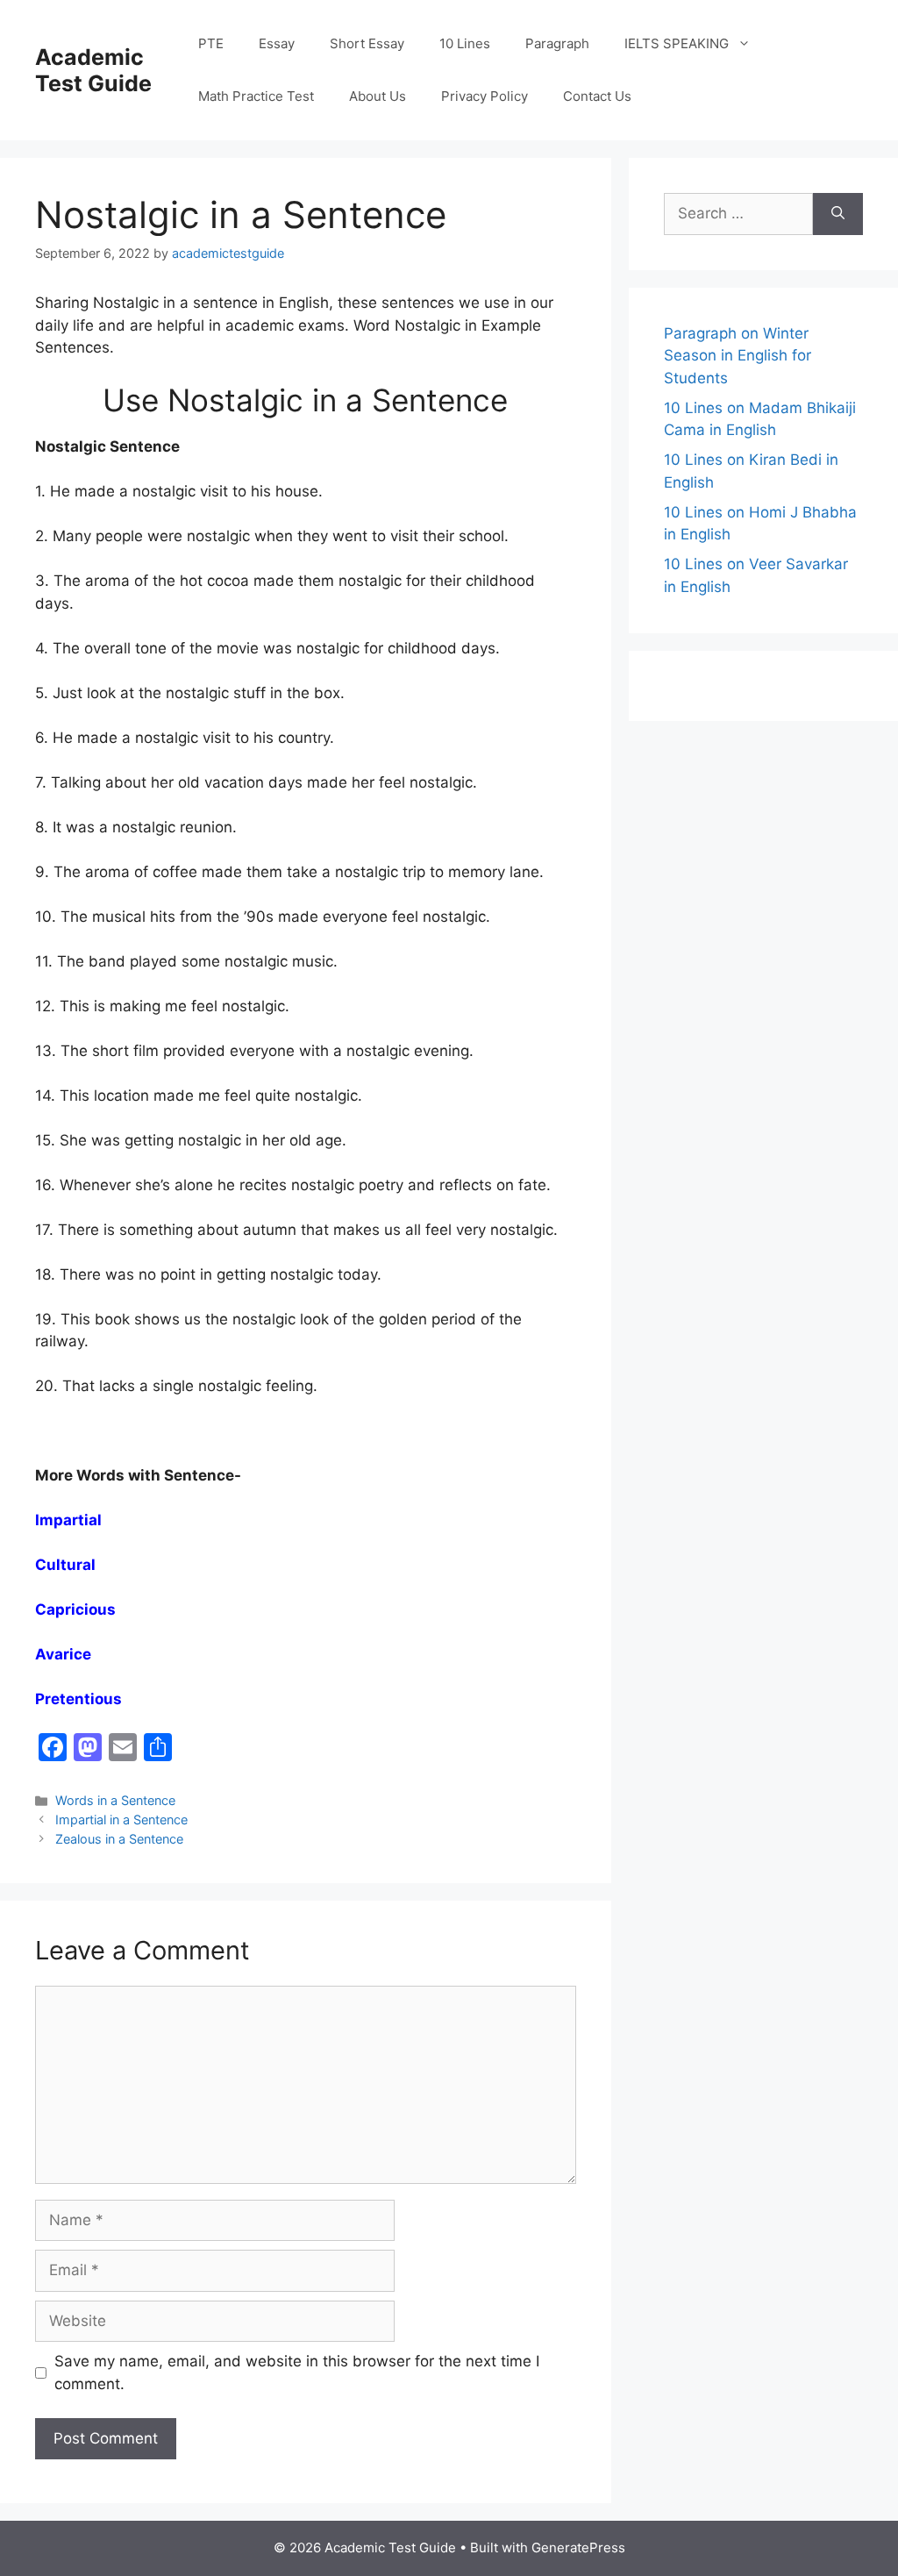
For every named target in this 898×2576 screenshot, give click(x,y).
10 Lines (465, 43)
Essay (277, 43)
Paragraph (557, 43)
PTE (211, 43)
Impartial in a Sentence (121, 1820)
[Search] (838, 214)
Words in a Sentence (115, 1800)
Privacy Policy (485, 96)
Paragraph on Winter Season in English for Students (738, 356)
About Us (378, 96)
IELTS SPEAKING (677, 43)
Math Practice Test (256, 96)
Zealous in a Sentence (119, 1839)
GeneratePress (578, 2547)
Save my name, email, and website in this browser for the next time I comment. (297, 2373)
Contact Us (597, 96)
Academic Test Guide (93, 70)
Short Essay (367, 43)
